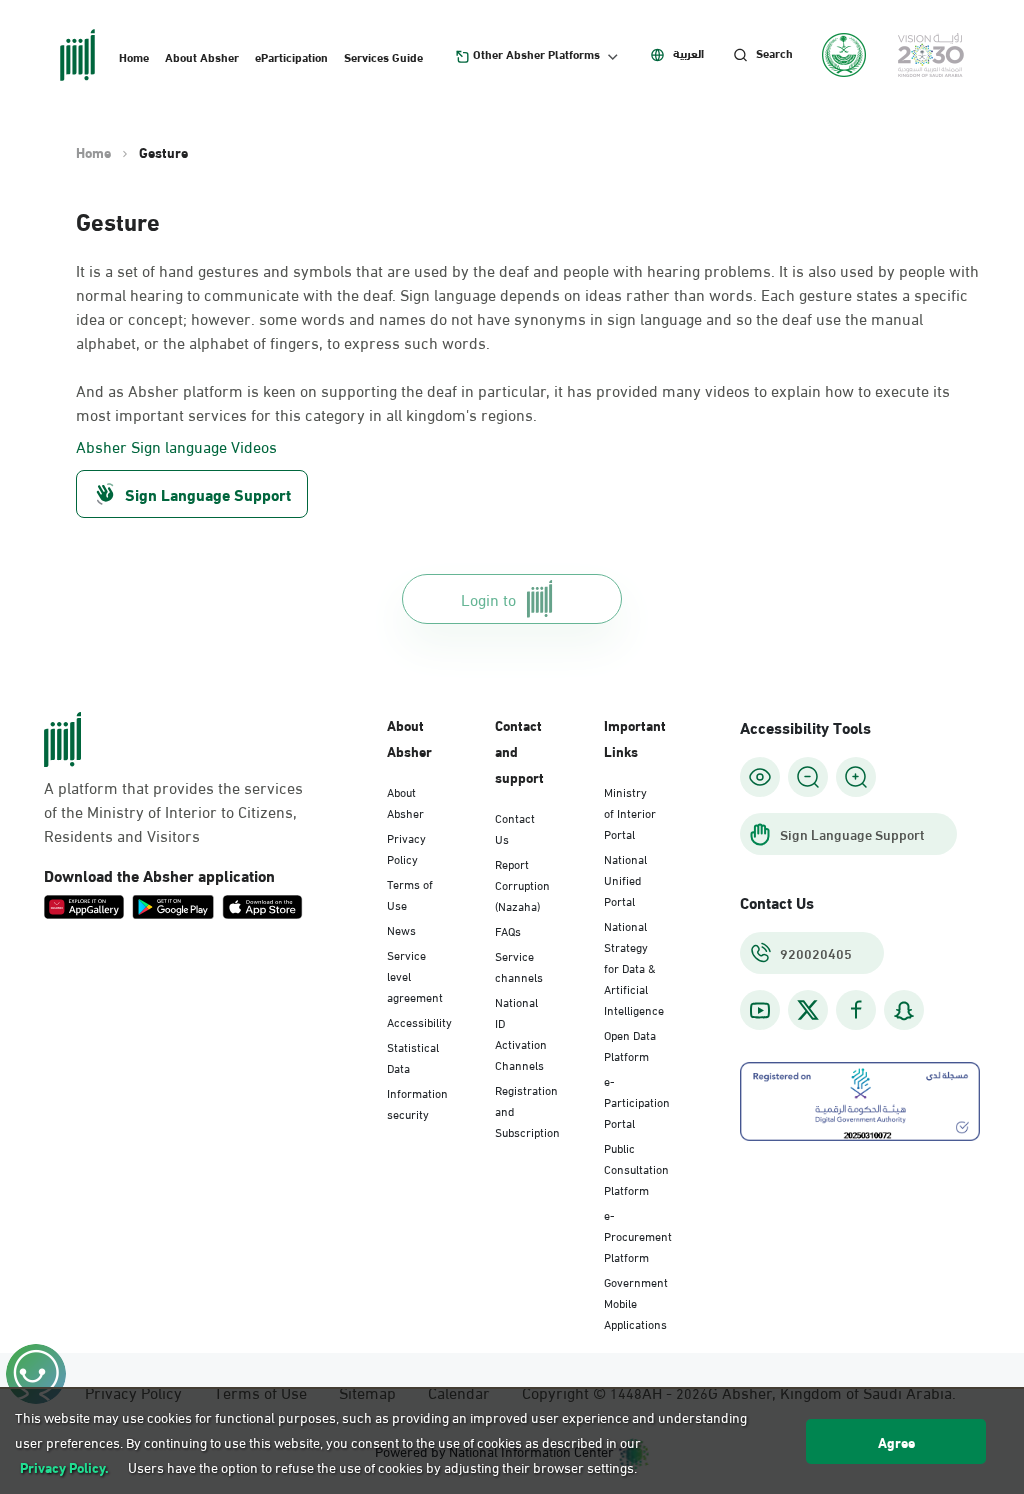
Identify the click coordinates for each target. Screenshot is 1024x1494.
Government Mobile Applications (636, 1302)
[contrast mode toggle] (760, 777)
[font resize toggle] (808, 777)
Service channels (519, 965)
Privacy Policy (406, 847)
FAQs (508, 930)
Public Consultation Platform (636, 1168)
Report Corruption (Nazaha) (522, 884)
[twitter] (808, 1010)
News (401, 929)
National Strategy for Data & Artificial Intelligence (634, 967)
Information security (417, 1102)
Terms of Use (410, 893)
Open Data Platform (630, 1044)
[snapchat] (904, 1010)
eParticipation (291, 56)
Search (774, 53)
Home (134, 56)
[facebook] (856, 1010)
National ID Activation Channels (521, 1032)
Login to (488, 598)
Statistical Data (413, 1056)
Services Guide (383, 56)
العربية (688, 53)
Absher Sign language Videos (176, 446)
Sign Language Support (208, 493)
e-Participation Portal (637, 1101)
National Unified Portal (625, 879)
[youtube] (760, 1010)
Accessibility (419, 1021)
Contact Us (515, 827)
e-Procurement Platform (638, 1235)
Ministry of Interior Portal (630, 812)
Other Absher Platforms (536, 54)
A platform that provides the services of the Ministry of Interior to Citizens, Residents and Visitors (173, 811)
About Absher (202, 56)
